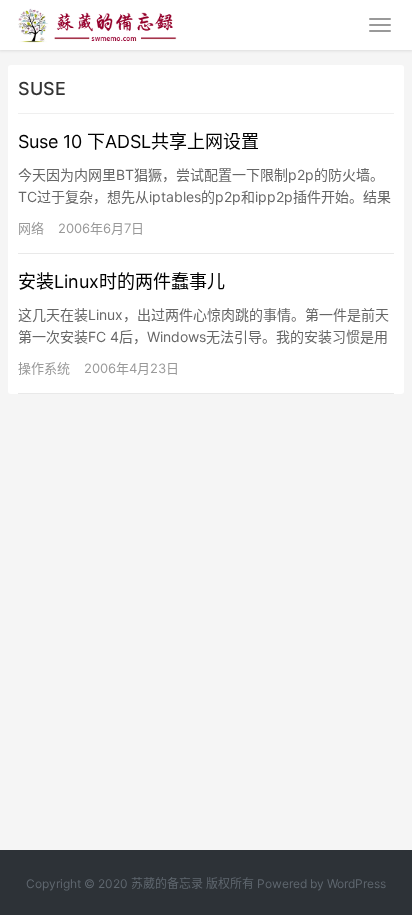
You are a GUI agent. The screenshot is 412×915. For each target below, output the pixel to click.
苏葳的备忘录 (167, 883)
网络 (31, 228)
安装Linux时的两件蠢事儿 (121, 281)
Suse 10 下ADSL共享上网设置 (138, 141)
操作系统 (44, 368)
